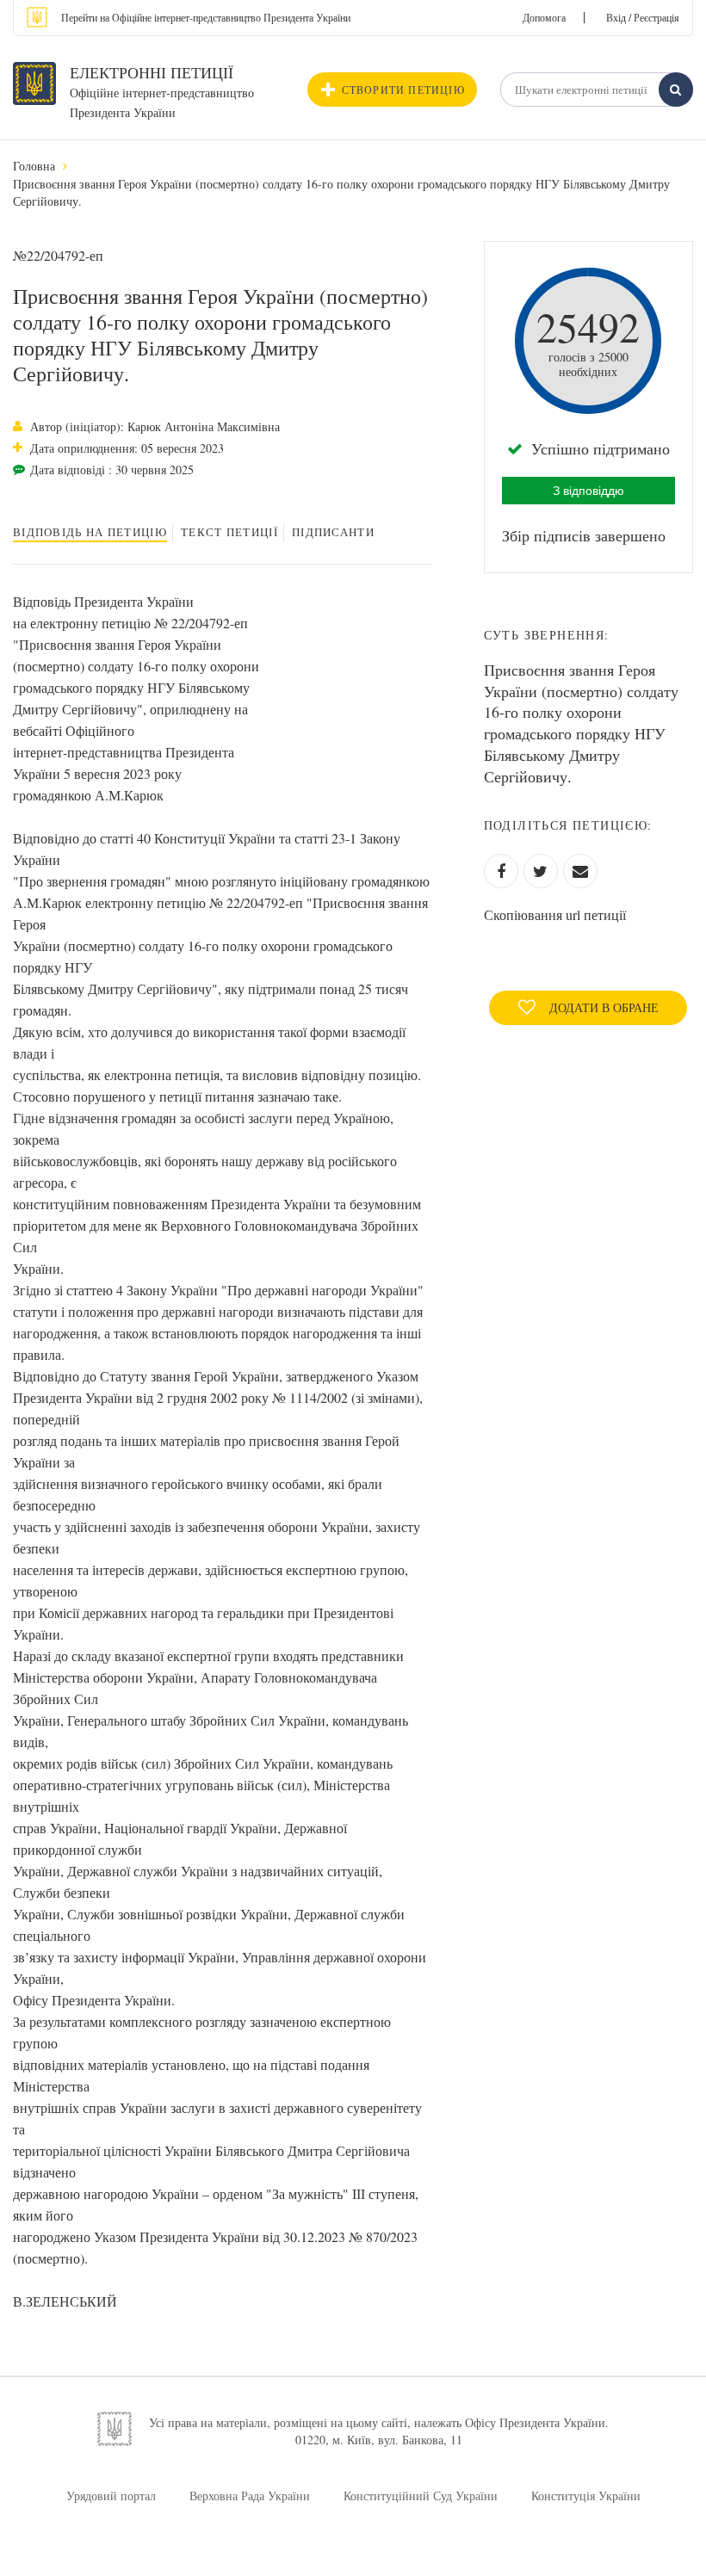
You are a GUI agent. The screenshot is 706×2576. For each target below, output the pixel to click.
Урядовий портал (111, 2496)
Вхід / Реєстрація (643, 17)
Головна (34, 166)
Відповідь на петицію (90, 532)
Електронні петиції (152, 72)
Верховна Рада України (250, 2496)
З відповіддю (588, 491)
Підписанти (333, 532)
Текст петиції (229, 532)
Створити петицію (403, 90)
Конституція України (586, 2496)
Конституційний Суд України (421, 2496)
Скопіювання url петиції (555, 914)
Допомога (544, 17)
